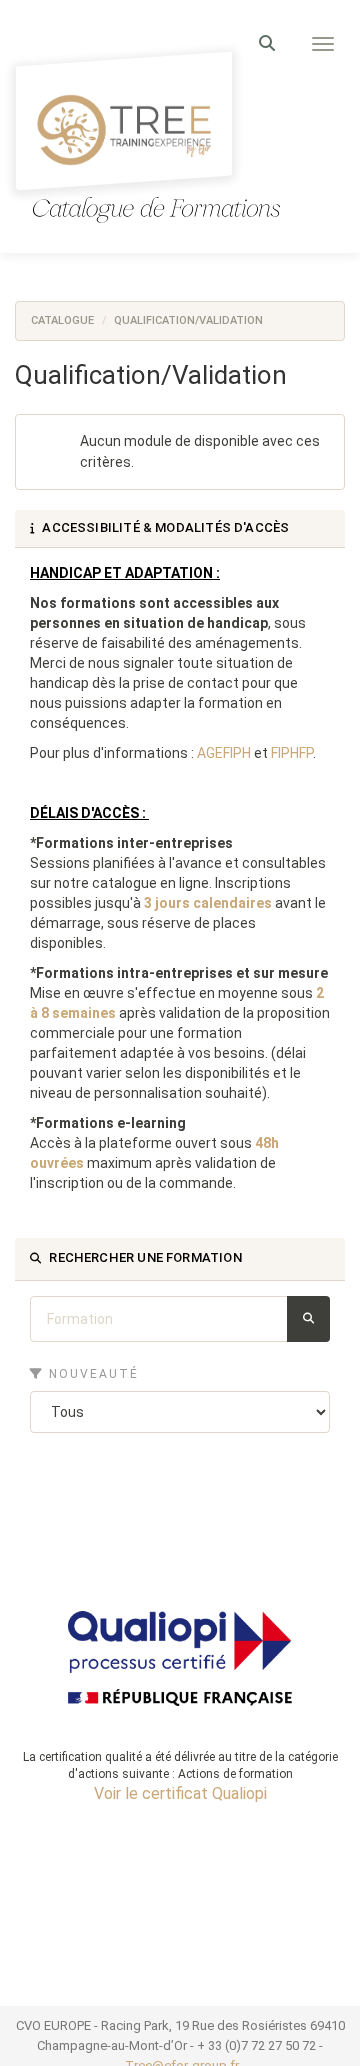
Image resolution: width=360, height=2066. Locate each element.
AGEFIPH (224, 753)
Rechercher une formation (144, 1257)
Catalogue (62, 320)
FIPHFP (292, 753)
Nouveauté (91, 1374)
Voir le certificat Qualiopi (180, 1793)
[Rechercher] (308, 1319)
